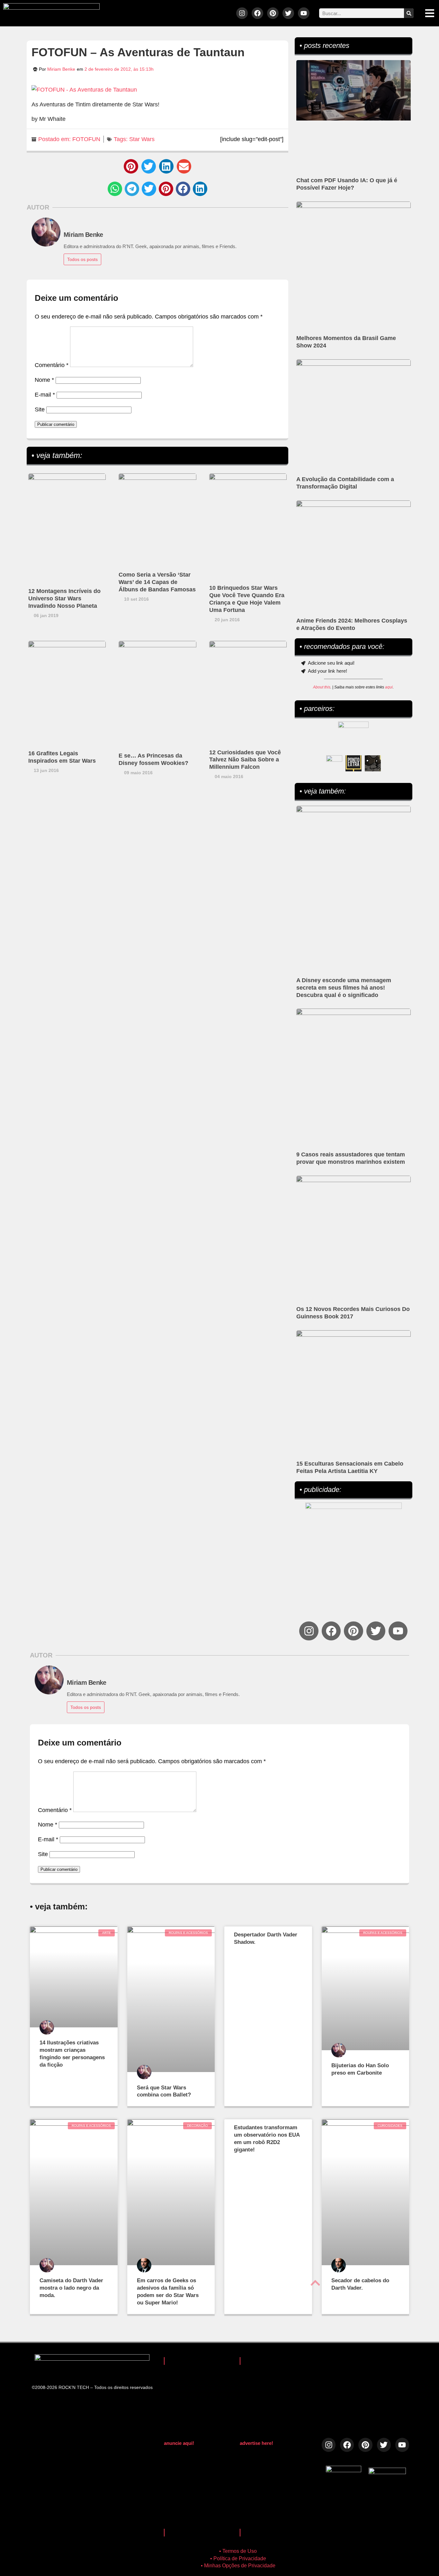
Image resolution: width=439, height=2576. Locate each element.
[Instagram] (242, 13)
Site (40, 409)
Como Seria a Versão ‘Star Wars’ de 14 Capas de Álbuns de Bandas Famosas (157, 582)
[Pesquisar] (409, 13)
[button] (131, 166)
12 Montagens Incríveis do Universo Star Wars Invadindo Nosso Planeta (64, 598)
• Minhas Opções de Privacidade (238, 2566)
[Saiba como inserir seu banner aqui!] (334, 763)
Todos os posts (82, 259)
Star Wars (142, 139)
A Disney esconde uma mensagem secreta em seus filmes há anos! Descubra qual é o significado (344, 988)
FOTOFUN (86, 139)
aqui (389, 687)
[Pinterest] (273, 13)
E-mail (45, 395)
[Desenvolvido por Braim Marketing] (387, 2472)
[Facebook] (257, 13)
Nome (44, 380)
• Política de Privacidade (238, 2558)
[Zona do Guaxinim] (373, 763)
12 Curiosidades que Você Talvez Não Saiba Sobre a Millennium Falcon (245, 760)
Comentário (52, 365)
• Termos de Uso (238, 2551)
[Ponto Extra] (354, 763)
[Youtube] (304, 13)
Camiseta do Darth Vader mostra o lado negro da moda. (71, 2288)
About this (322, 687)
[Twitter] (288, 13)
